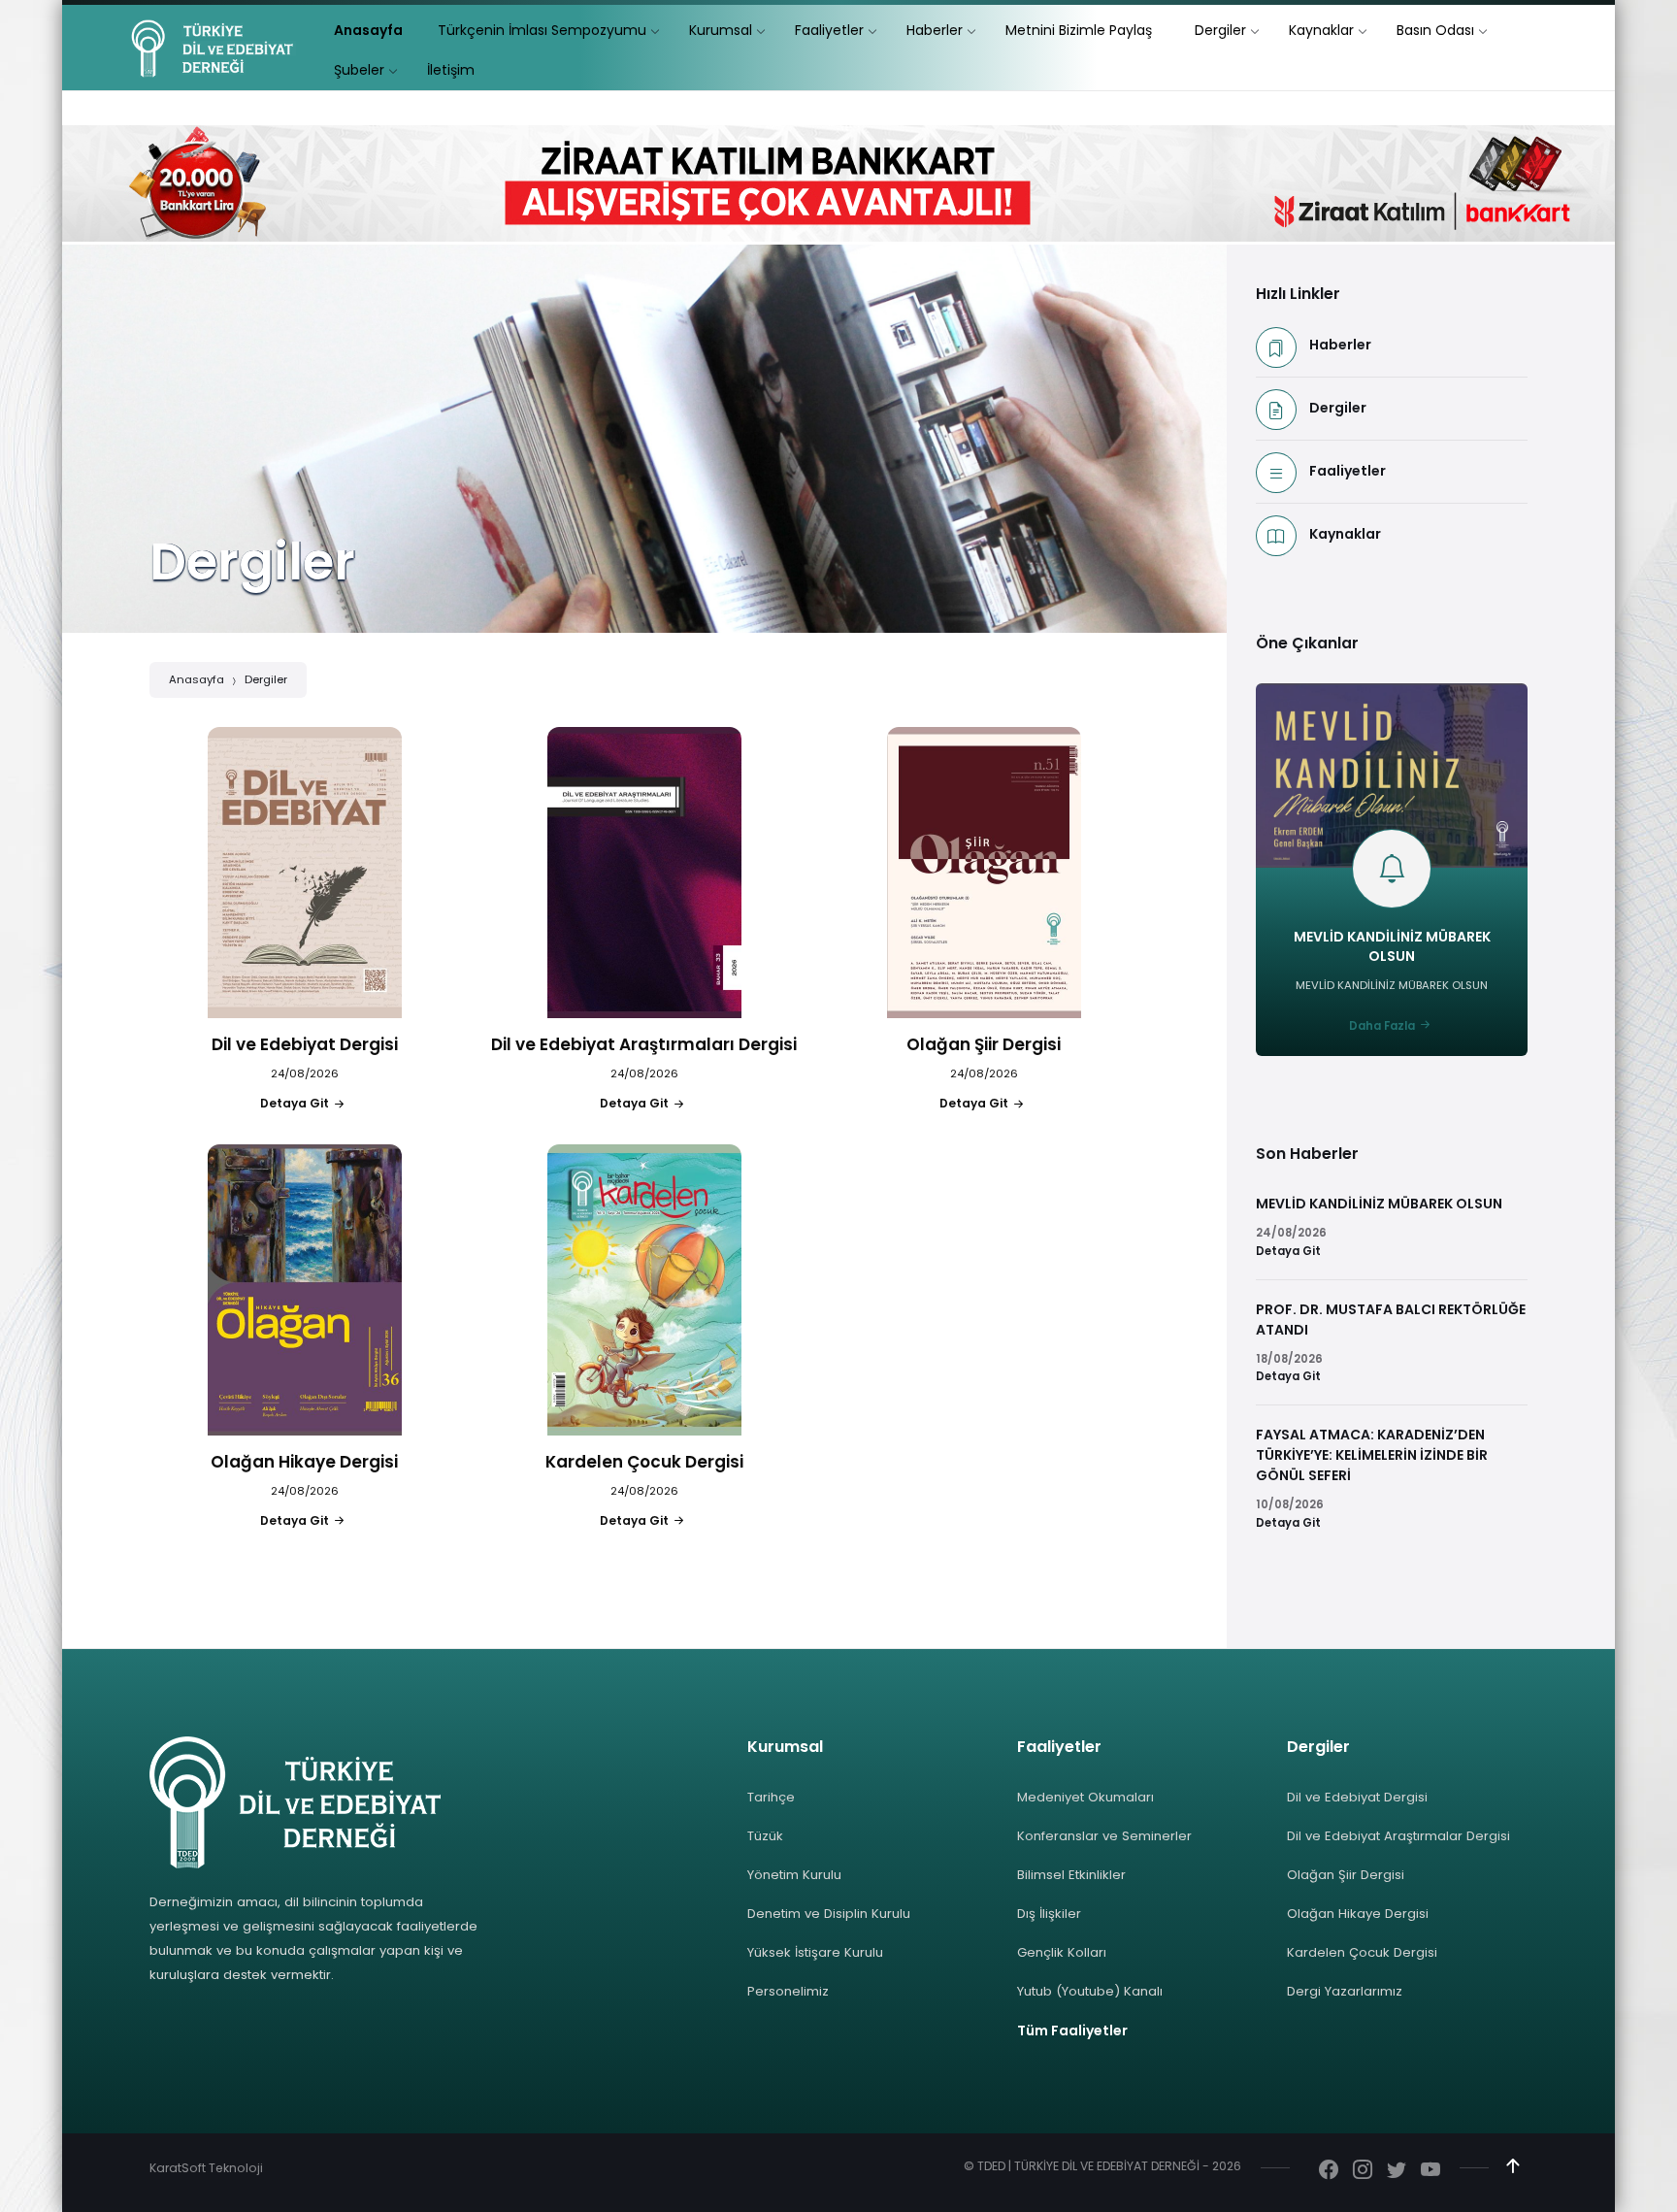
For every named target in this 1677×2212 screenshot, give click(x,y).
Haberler (1340, 345)
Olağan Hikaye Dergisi (1358, 1914)
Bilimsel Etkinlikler (1071, 1875)
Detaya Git (1288, 1251)
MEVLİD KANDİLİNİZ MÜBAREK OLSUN (1392, 946)
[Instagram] (1363, 2171)
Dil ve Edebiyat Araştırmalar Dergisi (1398, 1836)
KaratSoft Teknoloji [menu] (206, 2168)
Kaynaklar (1345, 534)
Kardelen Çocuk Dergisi (1362, 1952)
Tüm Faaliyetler (1072, 2030)
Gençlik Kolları (1062, 1952)
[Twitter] (1397, 2171)
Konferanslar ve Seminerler (1104, 1836)
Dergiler (266, 679)
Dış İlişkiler (1049, 1914)
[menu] (368, 31)
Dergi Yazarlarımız (1345, 1991)
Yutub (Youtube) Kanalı (1090, 1991)
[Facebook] (1329, 2171)
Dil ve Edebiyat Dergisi (1357, 1797)
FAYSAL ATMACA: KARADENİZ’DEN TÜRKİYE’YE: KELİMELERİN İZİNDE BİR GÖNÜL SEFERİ (1372, 1455)
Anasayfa (197, 679)
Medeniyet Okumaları (1085, 1797)
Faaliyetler (1348, 471)
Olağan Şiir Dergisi (1346, 1875)
